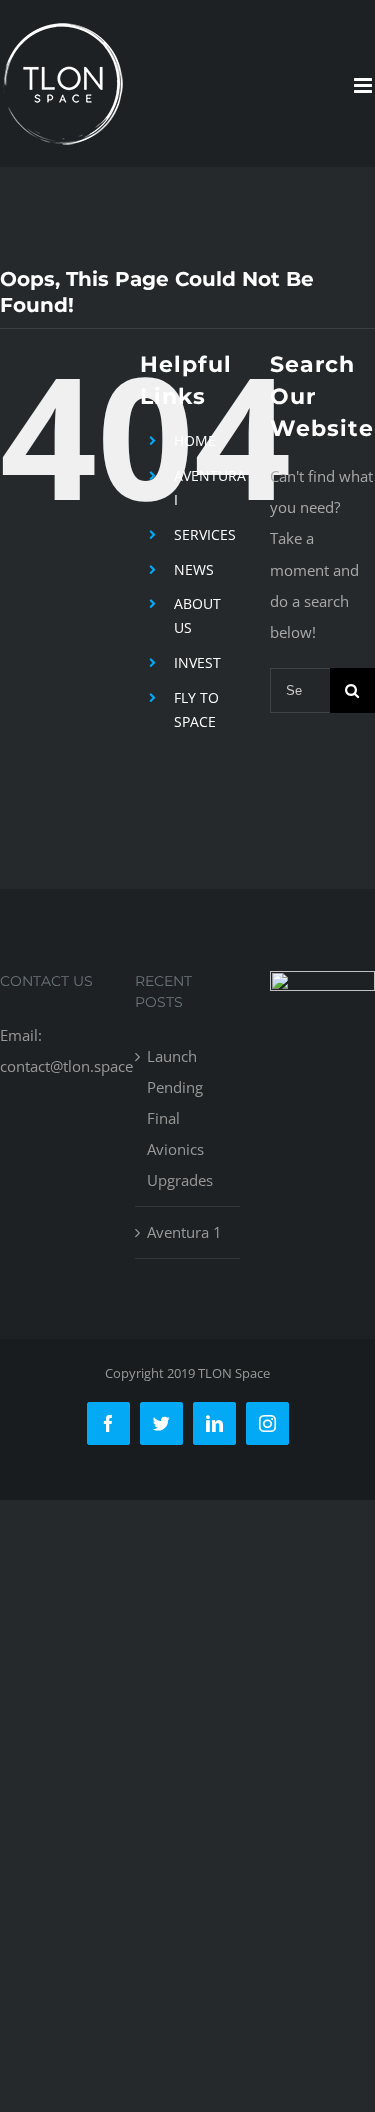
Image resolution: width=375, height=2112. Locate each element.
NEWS (194, 569)
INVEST (197, 662)
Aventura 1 (184, 1232)
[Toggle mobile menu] (364, 85)
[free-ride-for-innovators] (322, 986)
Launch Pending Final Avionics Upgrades (180, 1118)
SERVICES (205, 534)
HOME (195, 440)
